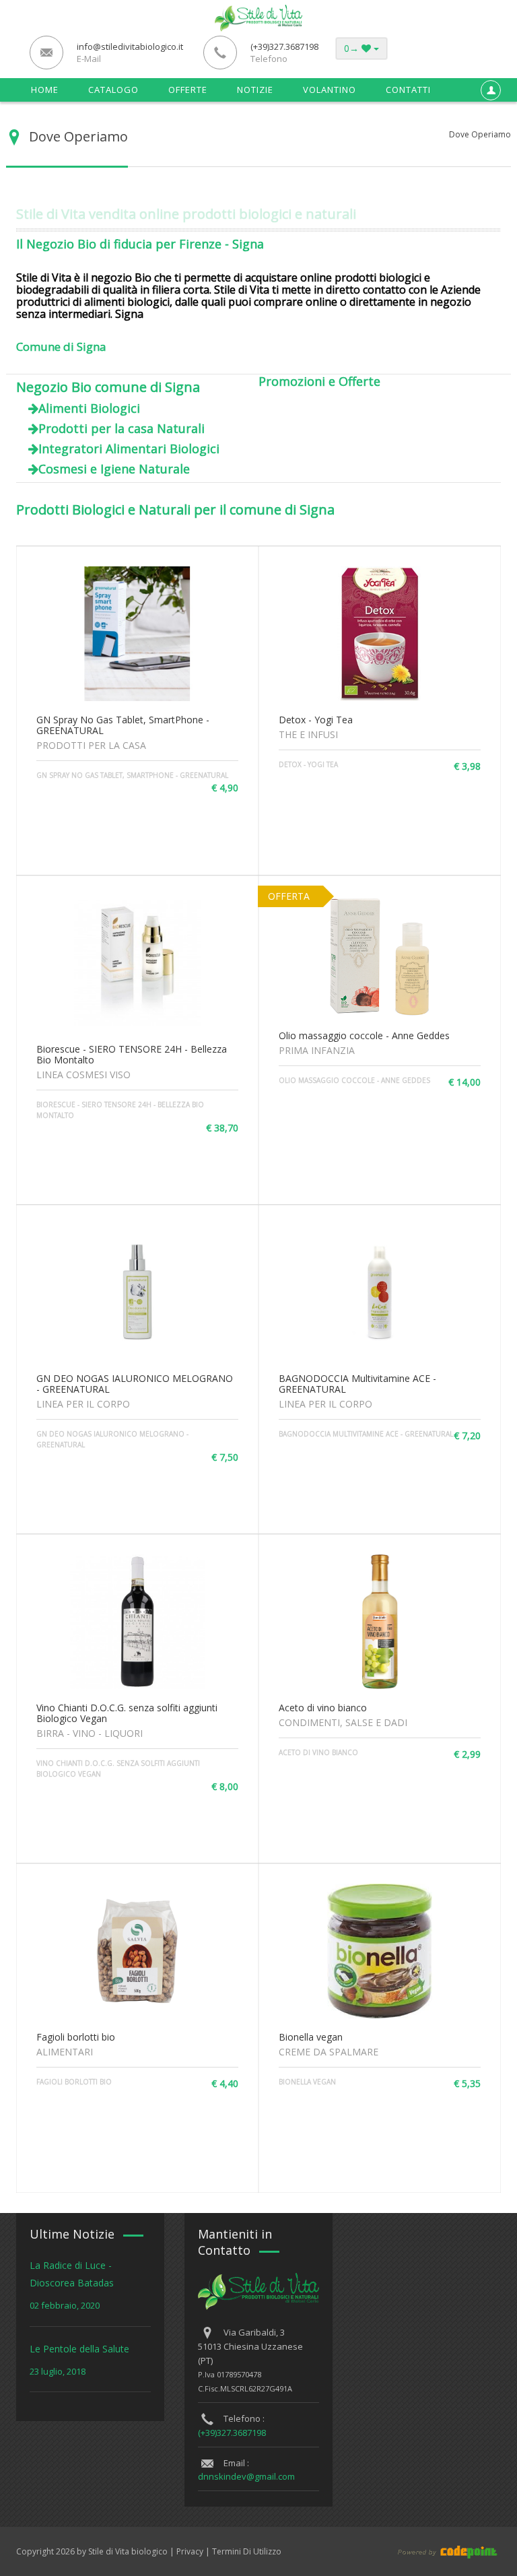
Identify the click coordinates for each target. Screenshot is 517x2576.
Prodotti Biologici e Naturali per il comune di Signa (175, 509)
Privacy (190, 2551)
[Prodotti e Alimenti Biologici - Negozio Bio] (258, 17)
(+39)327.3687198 (232, 2433)
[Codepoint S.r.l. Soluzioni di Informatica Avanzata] (430, 2551)
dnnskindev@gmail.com (246, 2476)
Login (488, 123)
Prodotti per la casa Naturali (122, 428)
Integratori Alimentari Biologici (129, 449)
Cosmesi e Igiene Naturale (114, 469)
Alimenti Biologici (89, 408)
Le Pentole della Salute (79, 2349)
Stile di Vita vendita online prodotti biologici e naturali (186, 214)
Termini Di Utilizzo (247, 2551)
